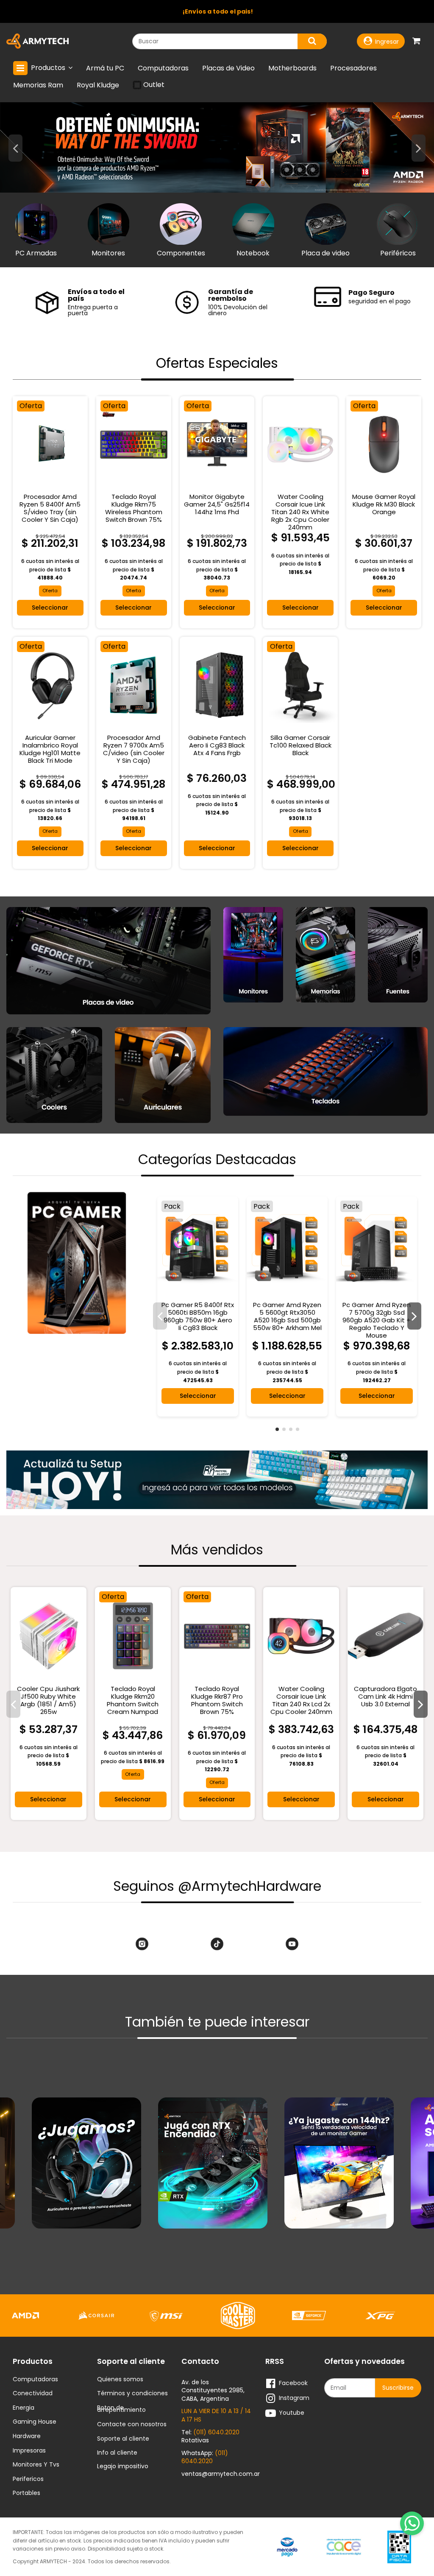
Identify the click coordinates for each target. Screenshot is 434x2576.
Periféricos (398, 253)
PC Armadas (36, 253)
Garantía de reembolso (231, 295)
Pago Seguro (371, 293)
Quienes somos (120, 2380)
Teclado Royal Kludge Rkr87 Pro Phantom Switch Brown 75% (217, 1700)
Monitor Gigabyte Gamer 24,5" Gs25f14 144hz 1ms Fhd (217, 504)
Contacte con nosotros (132, 2425)
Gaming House (35, 2422)
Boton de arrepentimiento (121, 2409)
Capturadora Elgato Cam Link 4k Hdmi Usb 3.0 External (385, 1696)
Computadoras (35, 2380)
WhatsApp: (205, 2457)
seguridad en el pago (380, 301)
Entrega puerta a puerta (93, 310)
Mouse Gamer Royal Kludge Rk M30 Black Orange (384, 504)
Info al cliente (117, 2453)
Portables (26, 2493)
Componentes (181, 253)
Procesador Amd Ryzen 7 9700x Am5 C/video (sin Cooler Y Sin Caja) (134, 749)
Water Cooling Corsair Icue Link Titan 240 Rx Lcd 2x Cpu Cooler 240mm (301, 1700)
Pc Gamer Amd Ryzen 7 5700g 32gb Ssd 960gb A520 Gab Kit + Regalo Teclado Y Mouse (377, 1320)
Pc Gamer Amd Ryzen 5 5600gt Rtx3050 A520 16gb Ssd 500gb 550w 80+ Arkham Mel (287, 1316)
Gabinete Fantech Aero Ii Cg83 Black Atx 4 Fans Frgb (217, 745)
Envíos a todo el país (96, 295)
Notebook (253, 253)
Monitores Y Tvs (36, 2465)
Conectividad (33, 2394)
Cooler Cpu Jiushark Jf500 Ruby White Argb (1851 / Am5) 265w (48, 1700)
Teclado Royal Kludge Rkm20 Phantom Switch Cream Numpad (133, 1700)
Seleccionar (50, 608)
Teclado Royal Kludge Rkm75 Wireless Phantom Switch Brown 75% (134, 508)
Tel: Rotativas (210, 2436)
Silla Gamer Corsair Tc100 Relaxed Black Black (300, 745)
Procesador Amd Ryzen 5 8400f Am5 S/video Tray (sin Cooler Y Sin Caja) (50, 508)
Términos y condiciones (132, 2394)
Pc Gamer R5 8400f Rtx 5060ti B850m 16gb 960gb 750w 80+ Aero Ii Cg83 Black (198, 1316)
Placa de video (325, 253)
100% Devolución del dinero (238, 310)
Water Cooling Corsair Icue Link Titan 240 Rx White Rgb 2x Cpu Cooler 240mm (300, 512)
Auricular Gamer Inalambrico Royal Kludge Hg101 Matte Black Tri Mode (50, 749)
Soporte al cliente (123, 2439)
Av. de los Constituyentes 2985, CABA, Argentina (213, 2390)
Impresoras (29, 2451)
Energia (24, 2408)
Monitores (108, 253)
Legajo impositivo (123, 2466)
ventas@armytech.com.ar (221, 2474)
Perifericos (28, 2479)
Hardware (27, 2436)
